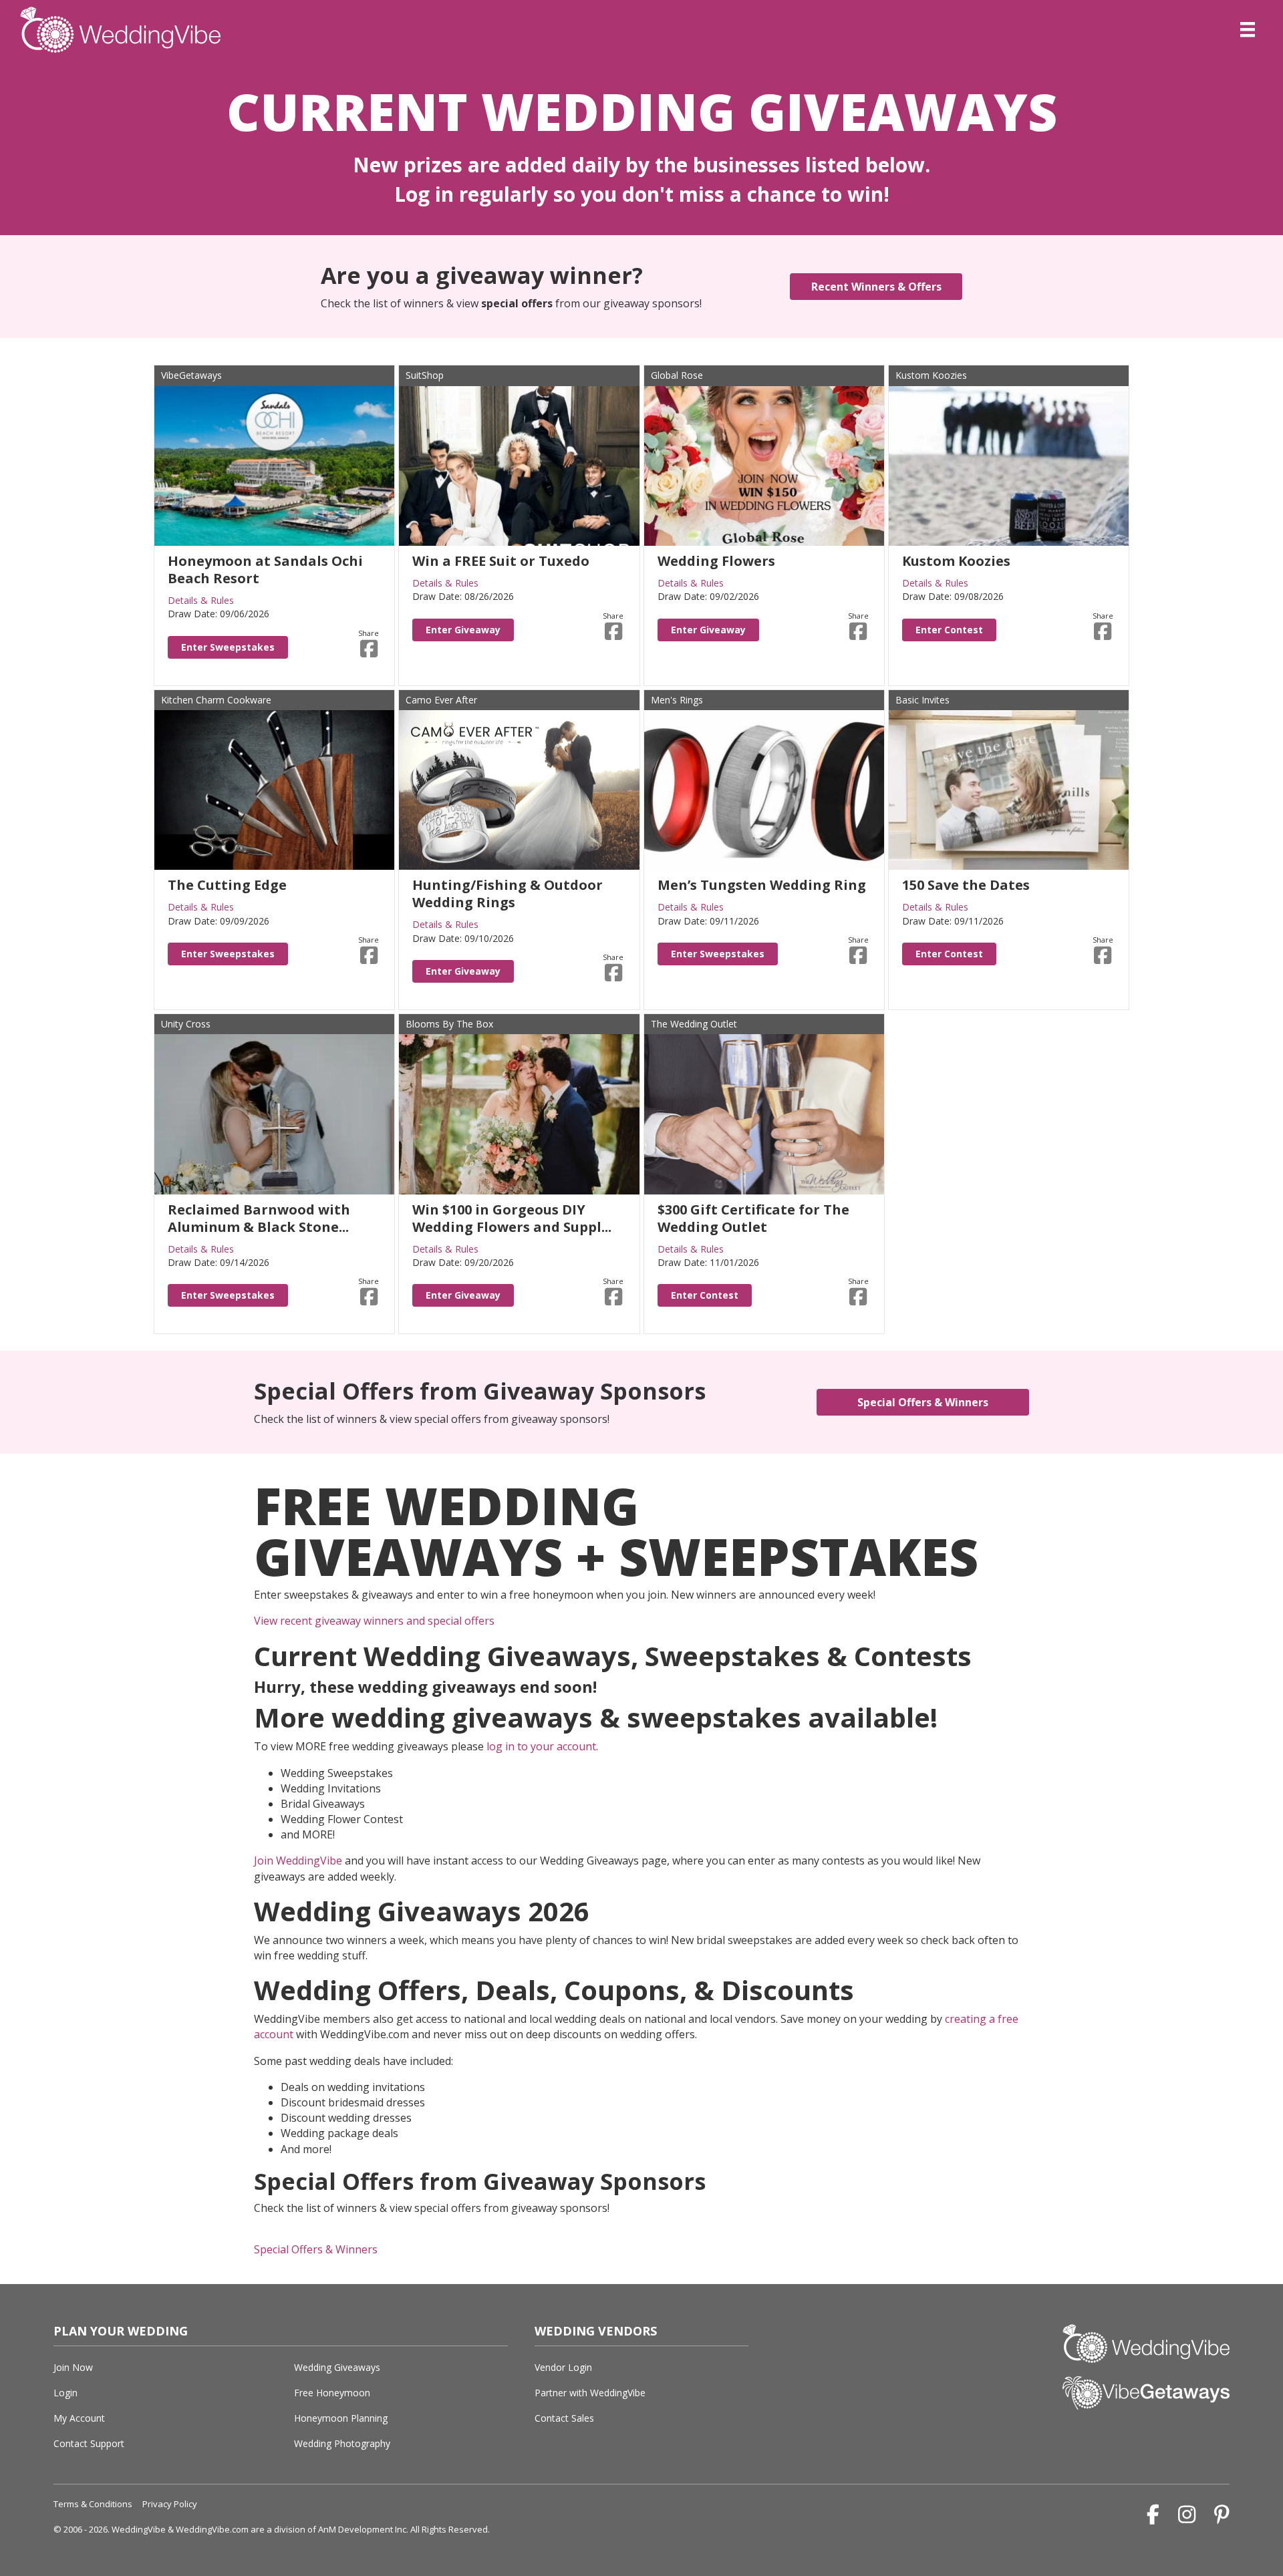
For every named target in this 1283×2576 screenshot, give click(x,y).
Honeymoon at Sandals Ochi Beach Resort (265, 570)
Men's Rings (677, 700)
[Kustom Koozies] (1009, 465)
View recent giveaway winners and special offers (374, 1621)
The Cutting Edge (227, 885)
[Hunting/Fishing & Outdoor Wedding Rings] (519, 789)
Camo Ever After (441, 700)
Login (65, 2393)
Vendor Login (563, 2367)
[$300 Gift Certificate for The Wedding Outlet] (764, 1113)
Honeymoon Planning (341, 2418)
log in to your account (541, 1746)
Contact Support (89, 2443)
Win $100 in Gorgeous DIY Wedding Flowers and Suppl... (512, 1218)
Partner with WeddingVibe (590, 2393)
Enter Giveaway (463, 630)
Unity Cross (186, 1024)
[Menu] (1248, 29)
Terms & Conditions (93, 2504)
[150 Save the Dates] (1009, 789)
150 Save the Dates (966, 885)
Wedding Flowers (716, 561)
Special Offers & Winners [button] (316, 2249)
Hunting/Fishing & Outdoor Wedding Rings (508, 894)
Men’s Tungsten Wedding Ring (762, 885)
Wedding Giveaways (337, 2367)
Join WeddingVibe (298, 1861)
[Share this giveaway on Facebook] (369, 649)
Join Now (73, 2367)
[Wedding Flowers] (764, 465)
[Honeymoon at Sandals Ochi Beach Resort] (274, 465)
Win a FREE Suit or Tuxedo (501, 561)
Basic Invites (922, 700)
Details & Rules (201, 600)
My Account (79, 2418)
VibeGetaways (191, 375)
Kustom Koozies (931, 375)
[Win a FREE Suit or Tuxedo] (519, 465)
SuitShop (425, 375)
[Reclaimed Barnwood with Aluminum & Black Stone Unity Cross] (274, 1113)
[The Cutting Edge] (274, 789)
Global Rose (677, 375)
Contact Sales (564, 2418)
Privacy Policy (170, 2504)
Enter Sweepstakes (228, 647)
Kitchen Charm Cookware (216, 700)
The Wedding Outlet (694, 1024)
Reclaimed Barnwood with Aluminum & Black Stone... (259, 1218)
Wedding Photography (342, 2443)
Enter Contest (949, 630)
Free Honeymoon (332, 2393)
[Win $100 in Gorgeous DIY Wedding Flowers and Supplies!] (519, 1113)
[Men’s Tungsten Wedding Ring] (764, 789)
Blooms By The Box (449, 1024)
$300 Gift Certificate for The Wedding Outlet (753, 1218)
